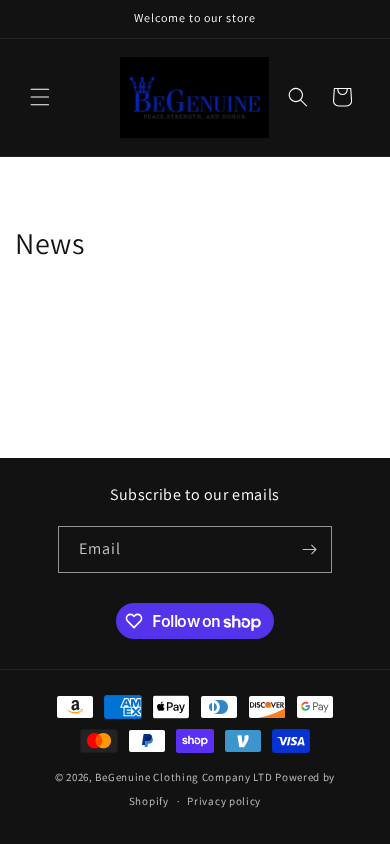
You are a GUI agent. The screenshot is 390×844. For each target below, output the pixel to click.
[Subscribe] (309, 549)
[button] (40, 97)
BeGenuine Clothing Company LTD (183, 777)
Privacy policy (224, 801)
